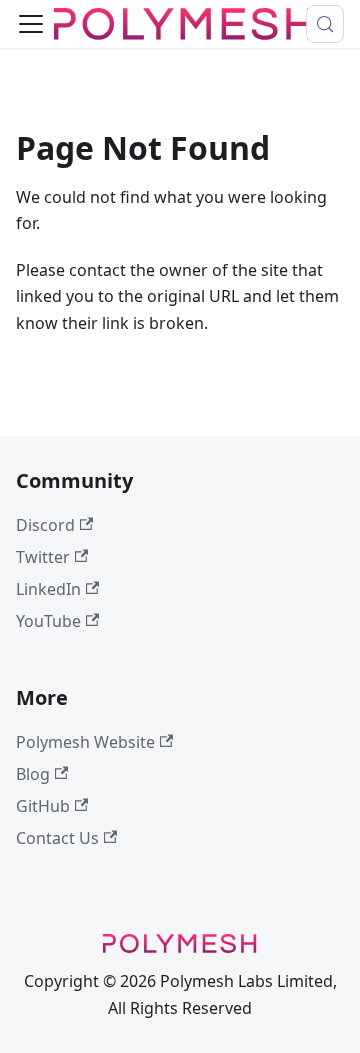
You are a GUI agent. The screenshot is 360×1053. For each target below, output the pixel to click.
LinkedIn (48, 589)
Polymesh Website (85, 742)
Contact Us (57, 838)
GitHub (43, 806)
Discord (45, 525)
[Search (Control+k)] (325, 24)
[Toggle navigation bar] (31, 24)
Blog (33, 774)
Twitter (43, 557)
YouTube (48, 621)
